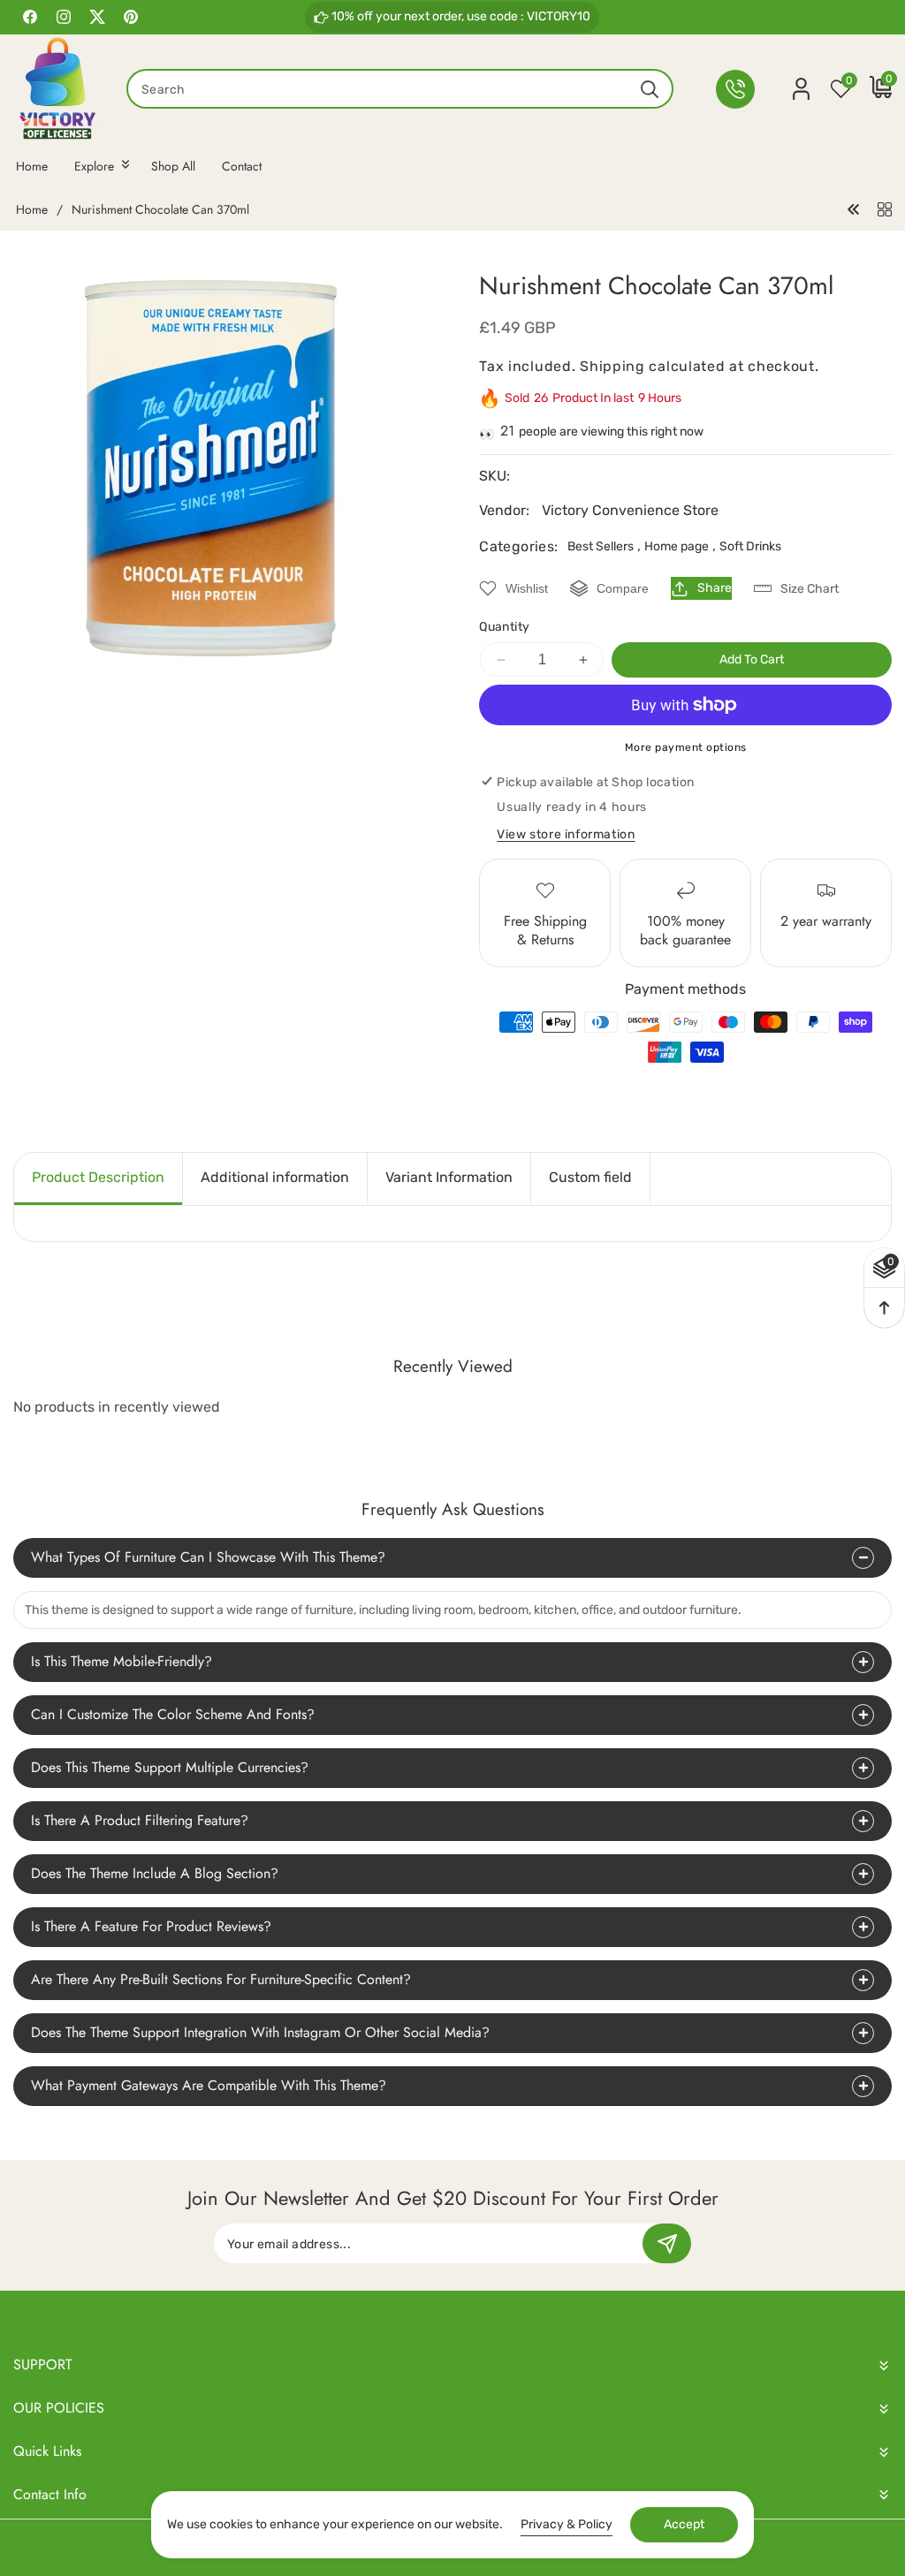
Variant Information (449, 1177)
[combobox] (400, 89)
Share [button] (715, 588)
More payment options (686, 747)
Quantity (504, 627)
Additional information (275, 1177)
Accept (684, 2524)
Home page (677, 546)
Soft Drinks (750, 546)
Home (32, 210)
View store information (566, 834)
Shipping (612, 366)
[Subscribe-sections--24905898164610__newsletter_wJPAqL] (667, 2243)
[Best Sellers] (885, 209)
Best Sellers (601, 546)
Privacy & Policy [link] (567, 2524)
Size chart (810, 589)
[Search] (649, 89)
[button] (872, 89)
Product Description (98, 1177)
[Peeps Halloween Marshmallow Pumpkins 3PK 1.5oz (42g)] (854, 209)
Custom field (590, 1177)
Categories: (518, 546)
